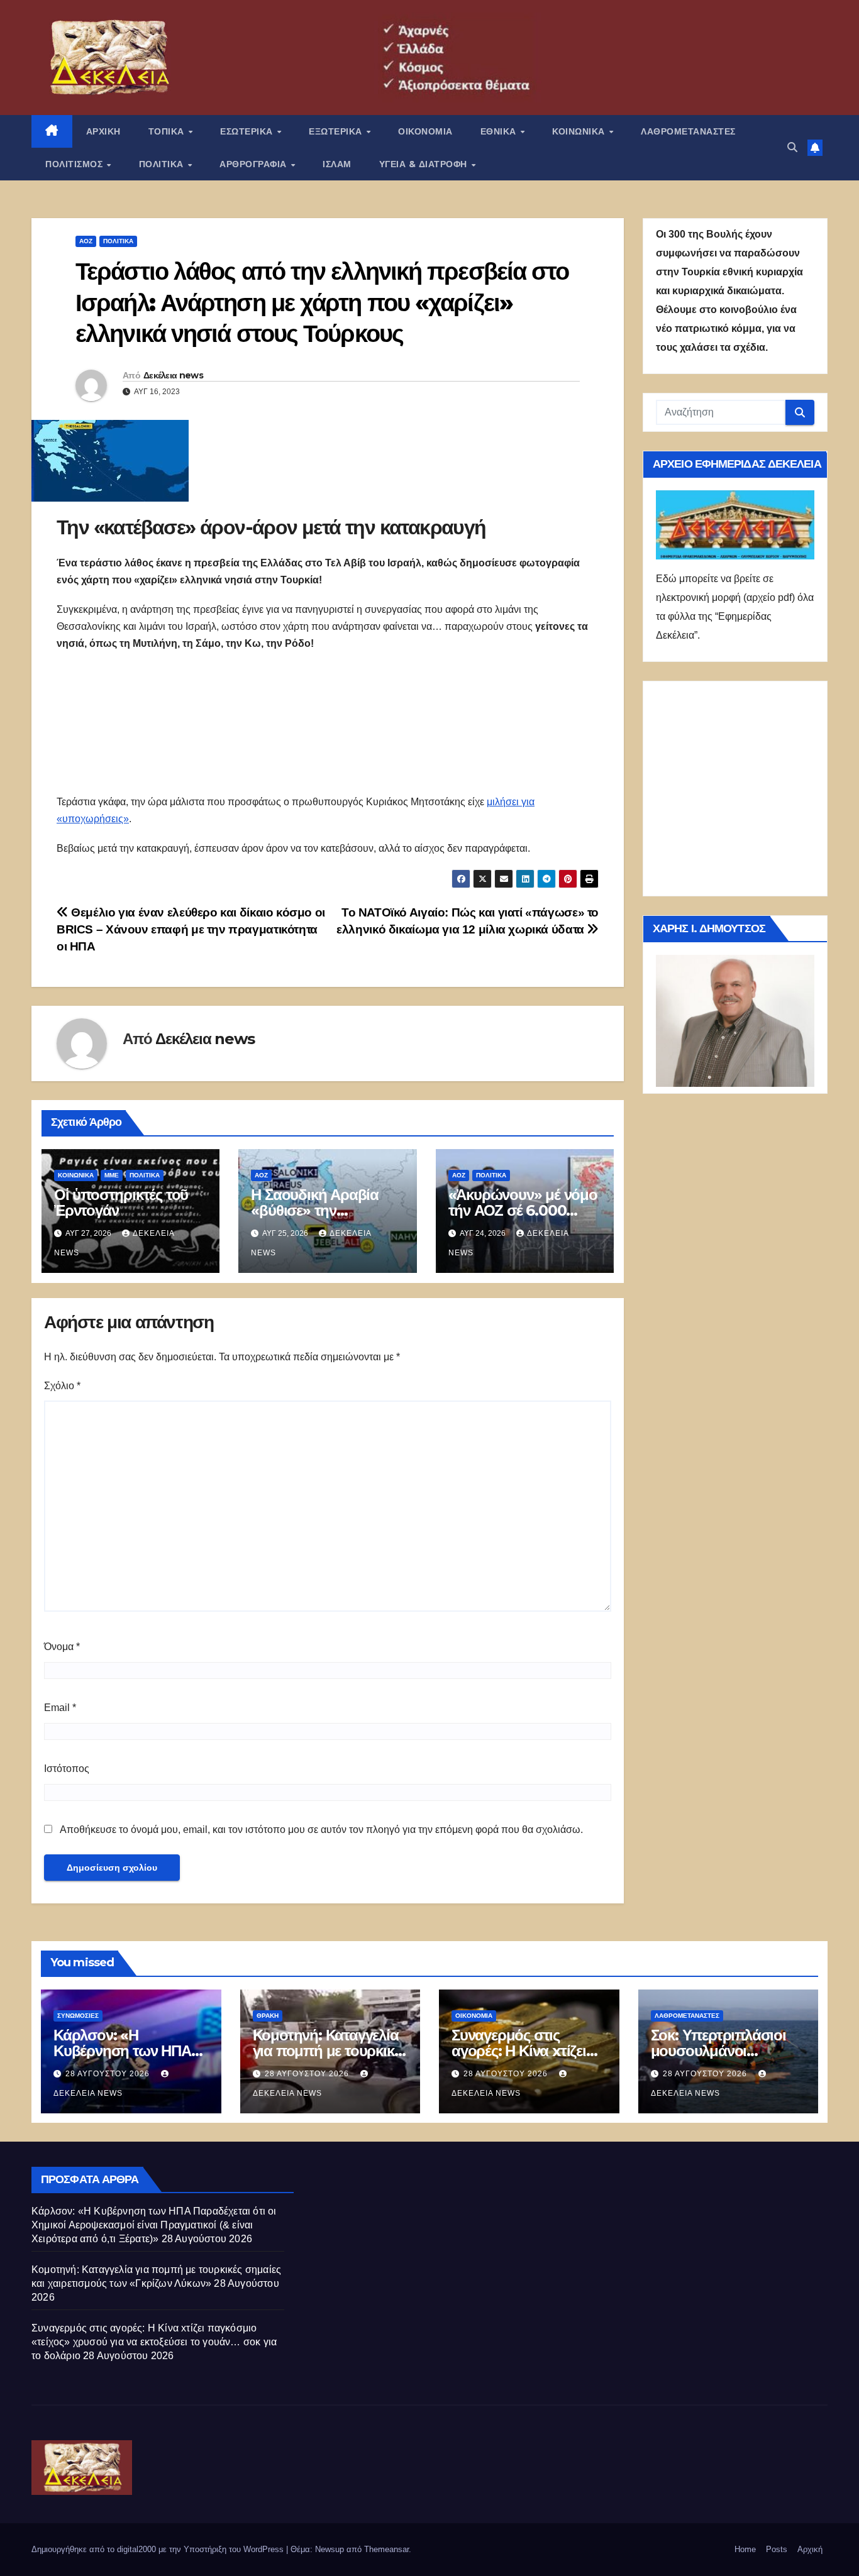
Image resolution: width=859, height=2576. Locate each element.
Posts (777, 2549)
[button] (792, 147)
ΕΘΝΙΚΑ (500, 131)
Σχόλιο (62, 1386)
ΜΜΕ (112, 1175)
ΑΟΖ (86, 241)
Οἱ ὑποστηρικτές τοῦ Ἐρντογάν (121, 1203)
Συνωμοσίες (78, 2016)
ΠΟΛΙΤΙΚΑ (163, 164)
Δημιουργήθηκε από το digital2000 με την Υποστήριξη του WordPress (159, 2549)
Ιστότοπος (67, 1769)
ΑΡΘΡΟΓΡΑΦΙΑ (254, 164)
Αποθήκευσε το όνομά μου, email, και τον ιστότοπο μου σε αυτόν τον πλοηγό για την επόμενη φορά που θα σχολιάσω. (321, 1830)
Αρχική (810, 2549)
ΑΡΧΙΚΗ (103, 131)
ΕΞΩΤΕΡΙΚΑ (337, 131)
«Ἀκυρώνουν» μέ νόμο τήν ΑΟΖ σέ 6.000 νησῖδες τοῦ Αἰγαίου (523, 1210)
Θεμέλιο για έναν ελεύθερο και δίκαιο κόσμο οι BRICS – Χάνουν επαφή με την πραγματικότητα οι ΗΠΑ (191, 929)
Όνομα (62, 1647)
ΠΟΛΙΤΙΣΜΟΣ (75, 164)
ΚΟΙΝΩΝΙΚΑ (580, 131)
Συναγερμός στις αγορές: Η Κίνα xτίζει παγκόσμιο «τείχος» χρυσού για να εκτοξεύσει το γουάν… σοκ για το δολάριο (154, 2342)
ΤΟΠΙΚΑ (168, 131)
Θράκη (268, 2016)
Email (60, 1708)
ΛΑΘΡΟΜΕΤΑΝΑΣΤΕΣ (688, 131)
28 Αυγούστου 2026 (109, 2074)
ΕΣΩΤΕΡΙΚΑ (248, 131)
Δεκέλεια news (173, 375)
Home (745, 2549)
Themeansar (386, 2549)
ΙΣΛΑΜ (337, 164)
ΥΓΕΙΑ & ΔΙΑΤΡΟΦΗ (425, 164)
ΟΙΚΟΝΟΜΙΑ (425, 131)
